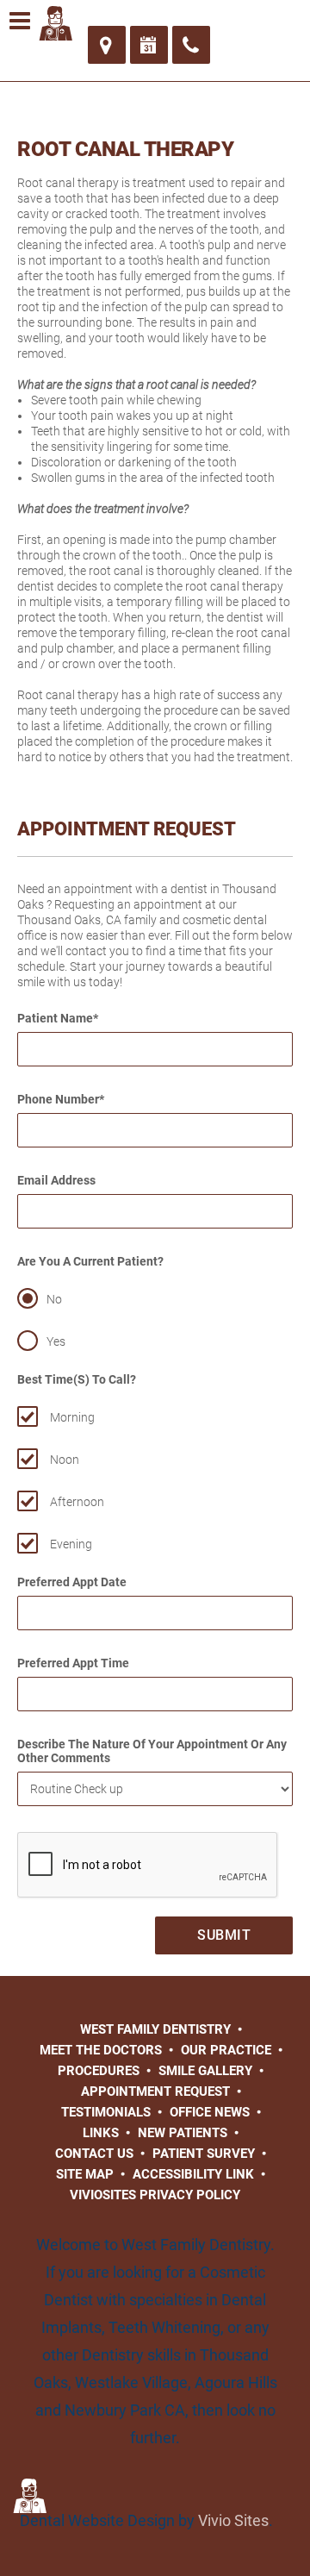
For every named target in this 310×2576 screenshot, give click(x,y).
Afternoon (77, 1502)
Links (101, 2133)
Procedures (99, 2071)
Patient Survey (204, 2154)
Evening (71, 1544)
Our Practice (226, 2050)
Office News (210, 2112)
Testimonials (106, 2112)
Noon (65, 1460)
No (54, 1299)
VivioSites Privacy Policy (155, 2195)
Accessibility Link (193, 2174)
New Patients (183, 2133)
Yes (56, 1341)
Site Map (85, 2174)
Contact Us (94, 2154)
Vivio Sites (233, 2520)
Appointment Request (155, 2091)
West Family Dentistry (155, 2029)
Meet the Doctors (101, 2050)
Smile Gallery (205, 2071)
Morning (72, 1417)
